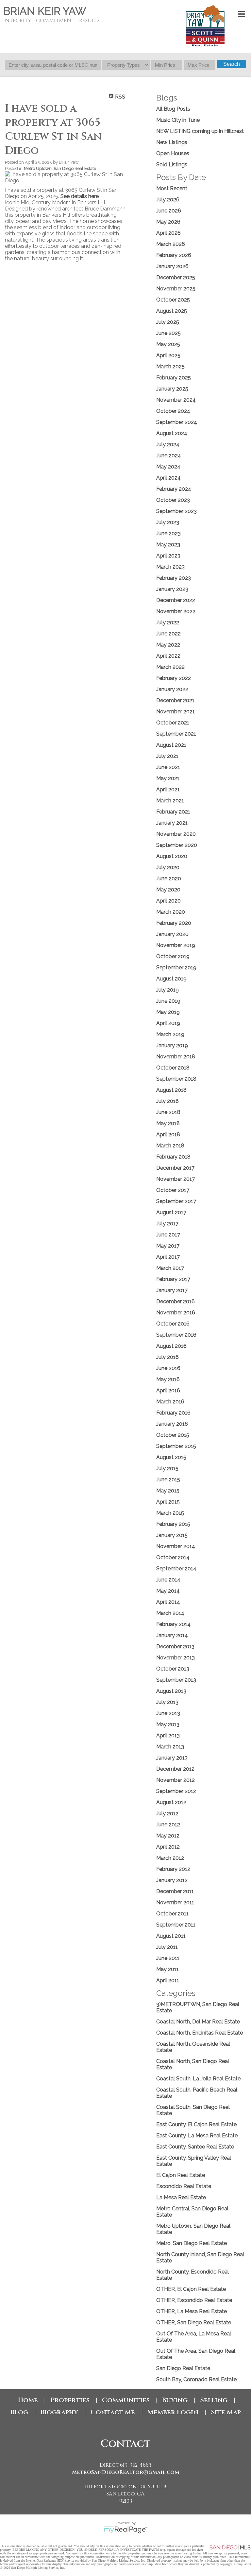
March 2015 (170, 1513)
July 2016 (167, 1357)
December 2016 (176, 1301)
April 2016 (168, 1390)
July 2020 (168, 867)
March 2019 (170, 1034)
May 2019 (168, 1012)
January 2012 (172, 1880)
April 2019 (168, 1023)
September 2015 (176, 1446)
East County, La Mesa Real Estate (197, 2136)
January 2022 (172, 689)
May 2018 (168, 1123)
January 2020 (172, 934)
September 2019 (176, 968)
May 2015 (168, 1491)
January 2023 (172, 589)
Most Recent (172, 188)
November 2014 (176, 1546)
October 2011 (172, 1914)
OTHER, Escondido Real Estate (194, 2300)
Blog (19, 2412)
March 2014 (170, 1613)
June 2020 (169, 878)
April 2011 (168, 1980)
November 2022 (176, 611)
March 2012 (170, 1858)
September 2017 (176, 1201)
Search (232, 64)
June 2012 (168, 1825)
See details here (80, 196)
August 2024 (172, 433)
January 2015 (172, 1535)
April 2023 (168, 556)
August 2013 (171, 1691)
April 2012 (168, 1847)
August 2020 (172, 856)
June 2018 (168, 1112)
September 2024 (177, 422)
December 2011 (175, 1891)
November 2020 (176, 834)
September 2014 (176, 1569)
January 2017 (172, 1290)
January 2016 (172, 1424)
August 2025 (172, 311)
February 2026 (174, 255)
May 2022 (168, 645)
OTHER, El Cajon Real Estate (191, 2289)
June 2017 (168, 1235)
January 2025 (172, 389)
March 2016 (170, 1402)
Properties (70, 2400)
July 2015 (167, 1468)
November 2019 (176, 945)
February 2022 (174, 678)
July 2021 (167, 756)
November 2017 (176, 1179)
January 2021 (172, 823)
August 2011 (171, 1936)
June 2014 (168, 1580)
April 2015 (168, 1502)
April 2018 (168, 1134)
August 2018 (171, 1090)
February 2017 (173, 1279)
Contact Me (113, 2412)
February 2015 (173, 1524)
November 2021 (176, 712)
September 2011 (176, 1925)
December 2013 (175, 1646)
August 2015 (171, 1457)
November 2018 (176, 1057)
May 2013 (168, 1724)
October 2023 (173, 500)
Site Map (226, 2412)
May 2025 (168, 344)
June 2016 (168, 1368)
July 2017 (167, 1224)
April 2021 (168, 789)
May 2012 (168, 1836)
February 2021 (173, 812)
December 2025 (176, 277)
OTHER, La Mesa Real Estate (192, 2311)
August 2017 (171, 1212)
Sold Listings (172, 164)
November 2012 (176, 1780)
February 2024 (174, 489)
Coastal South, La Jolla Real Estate (198, 2079)
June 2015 (168, 1480)
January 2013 (172, 1758)
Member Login (173, 2412)
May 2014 (168, 1591)
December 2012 (175, 1769)
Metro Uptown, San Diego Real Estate (60, 168)
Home (28, 2400)
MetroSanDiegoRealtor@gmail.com (126, 2472)
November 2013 (176, 1658)
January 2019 (172, 1045)
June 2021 (168, 767)
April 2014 (168, 1602)
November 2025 (176, 289)
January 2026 (172, 266)
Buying (175, 2400)
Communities (126, 2400)
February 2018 (173, 1157)
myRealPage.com (126, 2530)
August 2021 (171, 745)
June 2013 (168, 1713)
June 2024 (169, 456)
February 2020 (174, 923)
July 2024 (168, 444)
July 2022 (168, 622)
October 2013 (173, 1669)
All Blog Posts (173, 109)
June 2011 (168, 1958)
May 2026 (168, 222)
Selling (214, 2400)
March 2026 (171, 244)
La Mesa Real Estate (181, 2197)
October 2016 (173, 1324)
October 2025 (173, 300)
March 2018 (170, 1146)
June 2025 (168, 333)
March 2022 (170, 667)
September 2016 (176, 1335)
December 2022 (176, 600)
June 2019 (168, 1001)
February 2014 (173, 1624)
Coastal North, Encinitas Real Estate (200, 2033)
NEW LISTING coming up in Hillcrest (200, 131)
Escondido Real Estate (184, 2186)
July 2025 (168, 322)
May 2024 (168, 467)
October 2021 (173, 723)
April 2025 (168, 355)
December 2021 (175, 700)
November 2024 (176, 400)
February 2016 (173, 1413)
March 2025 (170, 366)
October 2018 (173, 1068)
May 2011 (167, 1969)
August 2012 (171, 1802)
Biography (59, 2412)
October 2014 (173, 1557)
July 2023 (168, 522)
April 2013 (168, 1736)
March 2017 (170, 1268)
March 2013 (170, 1747)
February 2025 (174, 378)
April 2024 (168, 478)
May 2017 (168, 1246)
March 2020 (171, 912)
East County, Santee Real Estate (195, 2147)
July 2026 (168, 200)
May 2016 (168, 1379)
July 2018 (167, 1101)
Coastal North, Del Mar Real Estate (198, 2022)
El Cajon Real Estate (181, 2175)
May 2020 (168, 890)
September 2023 (176, 511)
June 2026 (169, 211)
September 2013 (176, 1680)
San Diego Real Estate (183, 2368)
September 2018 (176, 1079)
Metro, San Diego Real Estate (192, 2243)
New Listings (172, 142)
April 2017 (168, 1257)
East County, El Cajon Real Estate (196, 2124)
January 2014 (172, 1635)
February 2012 (173, 1869)
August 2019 (171, 979)
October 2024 (173, 411)
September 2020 (177, 845)
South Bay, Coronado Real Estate (196, 2379)
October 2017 (173, 1190)
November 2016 (176, 1313)
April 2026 (168, 233)
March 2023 (170, 567)
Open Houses (173, 153)
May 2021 (168, 778)
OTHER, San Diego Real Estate (194, 2322)
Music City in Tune (178, 120)
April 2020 (168, 901)
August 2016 (171, 1346)
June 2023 (168, 533)
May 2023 (168, 545)
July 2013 (167, 1702)
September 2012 (176, 1791)
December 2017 (175, 1168)
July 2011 (167, 1947)
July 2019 (167, 990)
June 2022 (168, 634)
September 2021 (176, 734)
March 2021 (170, 801)
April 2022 (168, 656)
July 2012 (167, 1813)
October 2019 (173, 956)
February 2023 (174, 578)
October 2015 (173, 1435)
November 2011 (175, 1902)
